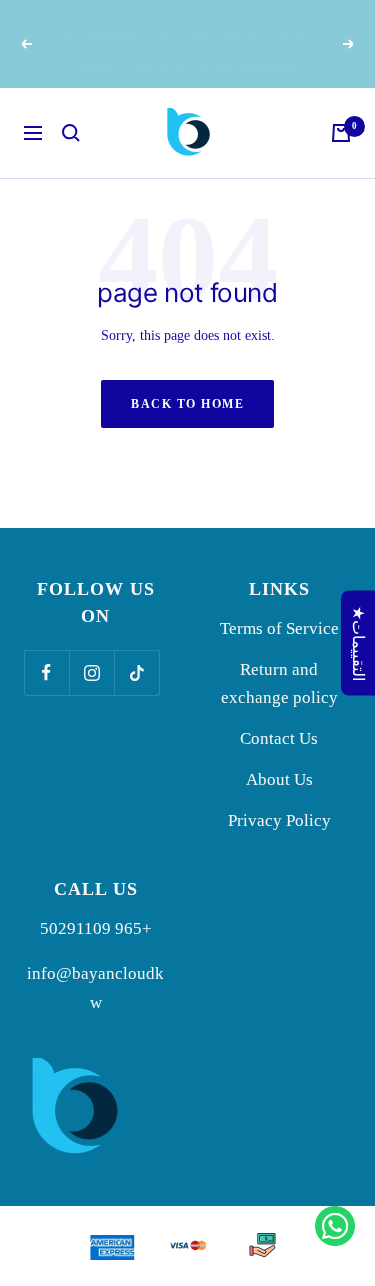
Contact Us (279, 738)
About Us (279, 779)
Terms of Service (279, 628)
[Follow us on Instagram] (91, 672)
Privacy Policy (279, 820)
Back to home (187, 404)
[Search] (71, 133)
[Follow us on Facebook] (46, 672)
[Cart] (341, 133)
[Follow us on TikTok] (136, 672)
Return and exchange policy (279, 684)
